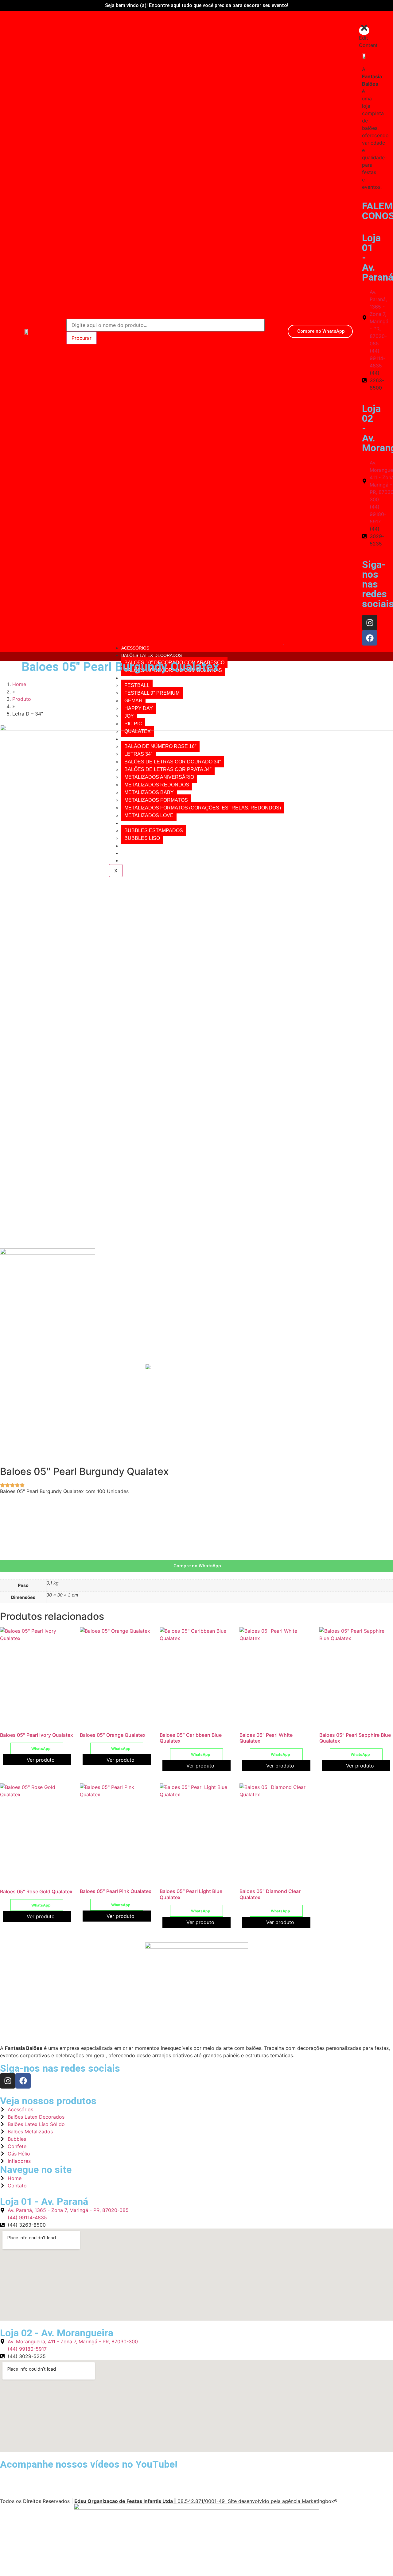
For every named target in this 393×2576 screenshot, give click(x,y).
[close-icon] (364, 31)
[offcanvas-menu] (366, 19)
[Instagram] (370, 623)
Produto (22, 699)
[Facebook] (370, 638)
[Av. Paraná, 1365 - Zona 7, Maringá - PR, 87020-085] (364, 318)
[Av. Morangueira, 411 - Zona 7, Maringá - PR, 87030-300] (364, 481)
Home (19, 684)
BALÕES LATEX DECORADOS (152, 655)
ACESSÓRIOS (135, 648)
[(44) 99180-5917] (364, 514)
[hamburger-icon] (284, 644)
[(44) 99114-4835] (364, 358)
